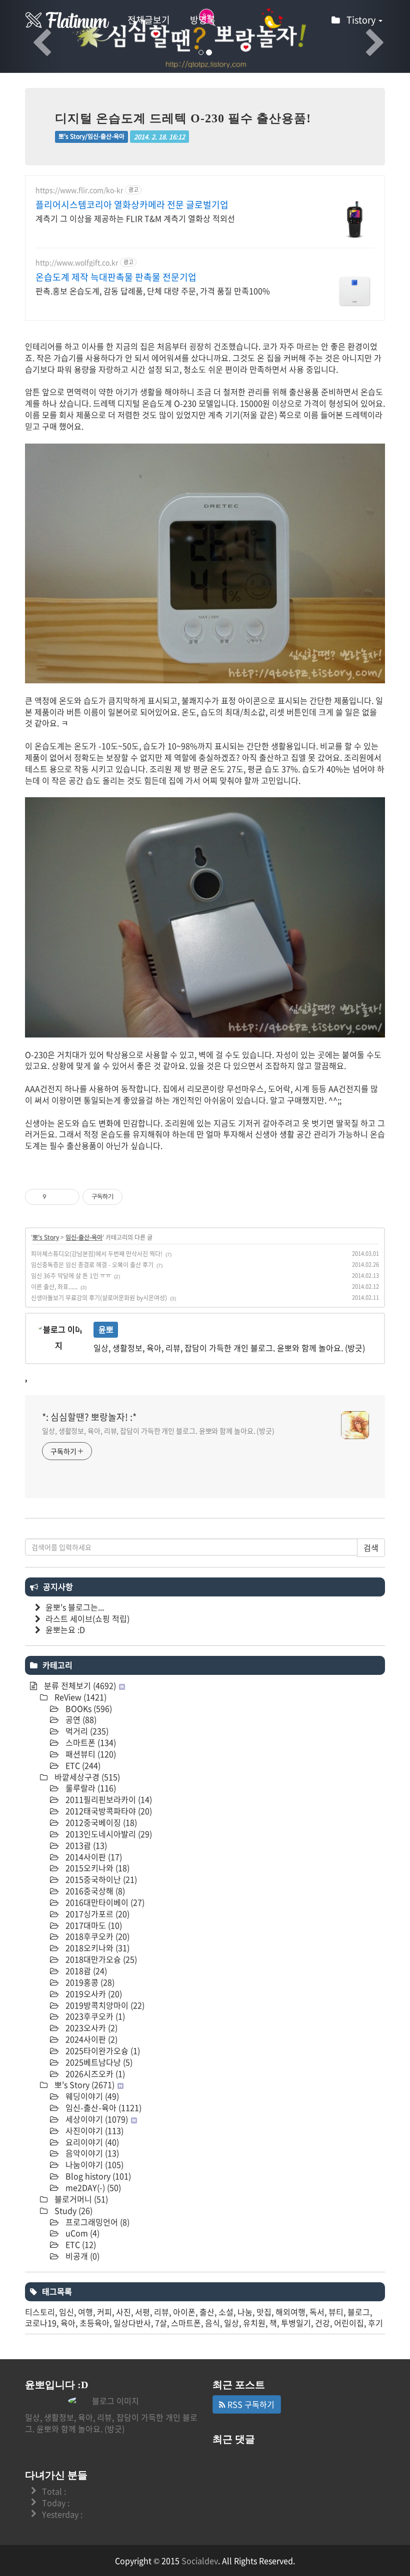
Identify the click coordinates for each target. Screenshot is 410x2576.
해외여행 (290, 2312)
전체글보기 (149, 20)
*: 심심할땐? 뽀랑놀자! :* (89, 1417)
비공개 (81, 2256)
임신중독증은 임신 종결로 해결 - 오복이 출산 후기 (92, 1265)
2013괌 (85, 1845)
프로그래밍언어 (96, 2222)
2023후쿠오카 (94, 2016)
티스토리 (40, 2312)
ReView (79, 1697)
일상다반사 (132, 2323)
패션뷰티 (90, 1754)
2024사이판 (90, 2039)
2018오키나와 (96, 1948)
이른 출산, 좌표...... (54, 1287)
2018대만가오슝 (100, 1959)
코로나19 (41, 2323)
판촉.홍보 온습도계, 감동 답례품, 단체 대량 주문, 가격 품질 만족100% (153, 290)
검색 (371, 1547)
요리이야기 (91, 2142)
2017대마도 (93, 1925)
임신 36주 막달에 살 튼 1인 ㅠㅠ (71, 1276)
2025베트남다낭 (98, 2062)
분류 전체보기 (79, 1685)
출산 (207, 2312)
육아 (68, 2323)
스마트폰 (90, 1742)
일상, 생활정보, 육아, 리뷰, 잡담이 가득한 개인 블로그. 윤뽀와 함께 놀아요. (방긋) (158, 1431)
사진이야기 (93, 2130)
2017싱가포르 (96, 1914)
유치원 (254, 2323)
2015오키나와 (96, 1868)
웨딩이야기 (91, 2096)
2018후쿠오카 (96, 1936)
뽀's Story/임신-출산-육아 (91, 136)
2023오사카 (90, 2028)
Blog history (97, 2176)
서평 (142, 2312)
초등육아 (94, 2323)
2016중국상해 (94, 1891)
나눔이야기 (93, 2164)
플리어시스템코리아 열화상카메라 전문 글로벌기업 (132, 205)
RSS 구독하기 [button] (250, 2404)
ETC (82, 1765)
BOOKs (88, 1708)
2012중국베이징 (100, 1822)
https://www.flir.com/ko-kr (79, 190)
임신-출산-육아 (84, 1237)
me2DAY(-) (92, 2187)
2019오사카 (93, 1994)
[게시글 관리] (68, 1197)
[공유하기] (56, 1197)
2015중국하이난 (100, 1879)
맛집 (264, 2312)
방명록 (203, 20)
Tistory (362, 20)
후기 (375, 2323)
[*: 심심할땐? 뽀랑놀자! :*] (67, 20)
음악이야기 (91, 2153)
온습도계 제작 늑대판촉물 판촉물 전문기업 (116, 277)
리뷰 (161, 2312)
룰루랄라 (90, 1788)
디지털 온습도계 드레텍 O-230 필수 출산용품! (183, 118)
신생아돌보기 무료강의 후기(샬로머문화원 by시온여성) (99, 1298)
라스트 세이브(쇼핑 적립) (87, 1618)
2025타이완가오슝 (102, 2051)
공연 (80, 1719)
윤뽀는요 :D (65, 1629)
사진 (123, 2312)
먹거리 (86, 1731)
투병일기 (296, 2323)
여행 (85, 2312)
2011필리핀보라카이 (108, 1799)
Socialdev (200, 2561)
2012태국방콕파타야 (108, 1811)
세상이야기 (96, 2119)
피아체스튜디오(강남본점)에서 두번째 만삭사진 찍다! (97, 1254)
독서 (317, 2312)
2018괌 (85, 1971)
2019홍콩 (89, 1982)
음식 (212, 2323)
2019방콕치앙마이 (104, 2005)
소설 (226, 2312)
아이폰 (184, 2312)
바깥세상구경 (86, 1777)
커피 (104, 2312)
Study (72, 2210)
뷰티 (336, 2312)
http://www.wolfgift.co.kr (77, 262)
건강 (322, 2323)
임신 (66, 2312)
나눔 (245, 2312)
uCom (81, 2233)
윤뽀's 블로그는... (75, 1607)
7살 (161, 2323)
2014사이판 (93, 1857)
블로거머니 (80, 2199)
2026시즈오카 (94, 2073)
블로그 (359, 2312)
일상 (231, 2323)
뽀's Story (46, 1237)
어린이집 (349, 2323)
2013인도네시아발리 (108, 1834)
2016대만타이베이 (104, 1902)
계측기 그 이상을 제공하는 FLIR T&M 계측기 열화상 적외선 (135, 218)
